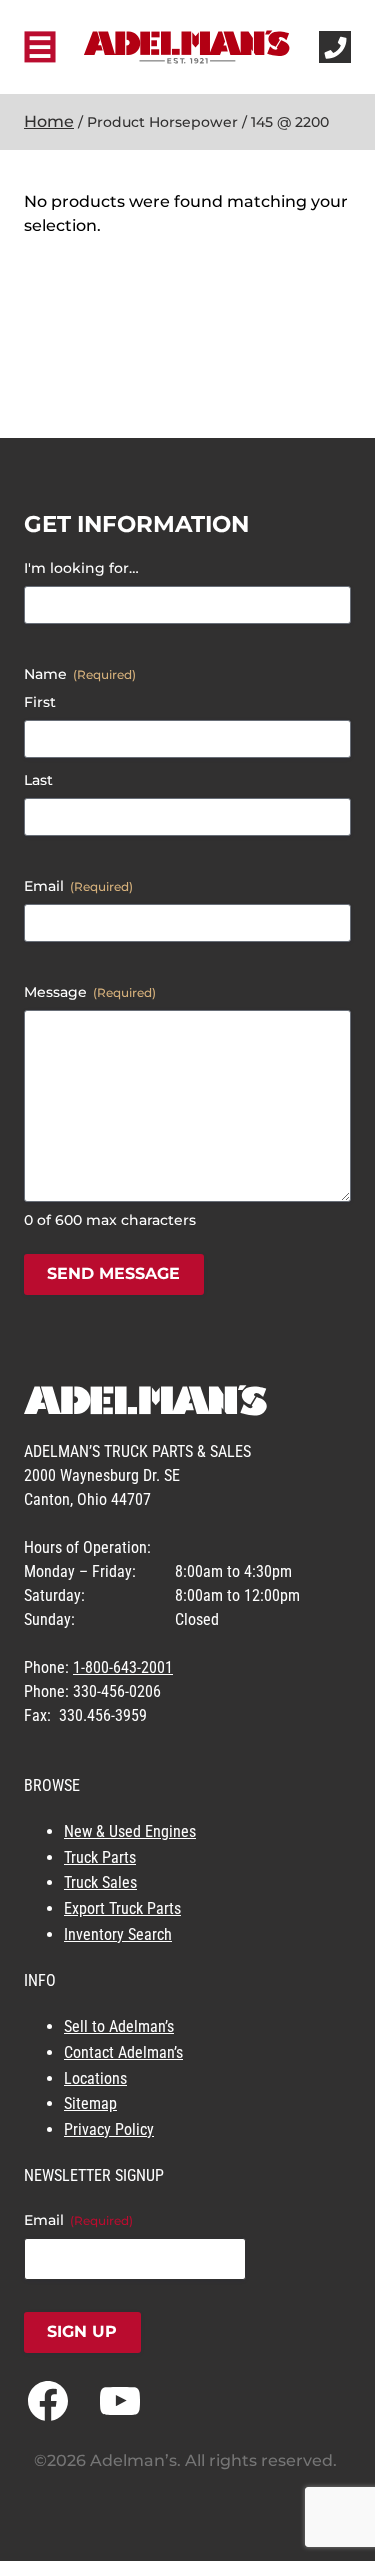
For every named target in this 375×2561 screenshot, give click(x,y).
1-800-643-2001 (123, 1667)
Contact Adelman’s (123, 2052)
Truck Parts (100, 1857)
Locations (95, 2078)
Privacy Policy (109, 2129)
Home (49, 121)
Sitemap (90, 2103)
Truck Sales (100, 1882)
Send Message (113, 1273)
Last (38, 780)
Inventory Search (118, 1934)
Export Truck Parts (122, 1908)
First (40, 702)
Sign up (82, 2331)
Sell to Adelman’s (119, 2026)
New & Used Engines (130, 1831)
